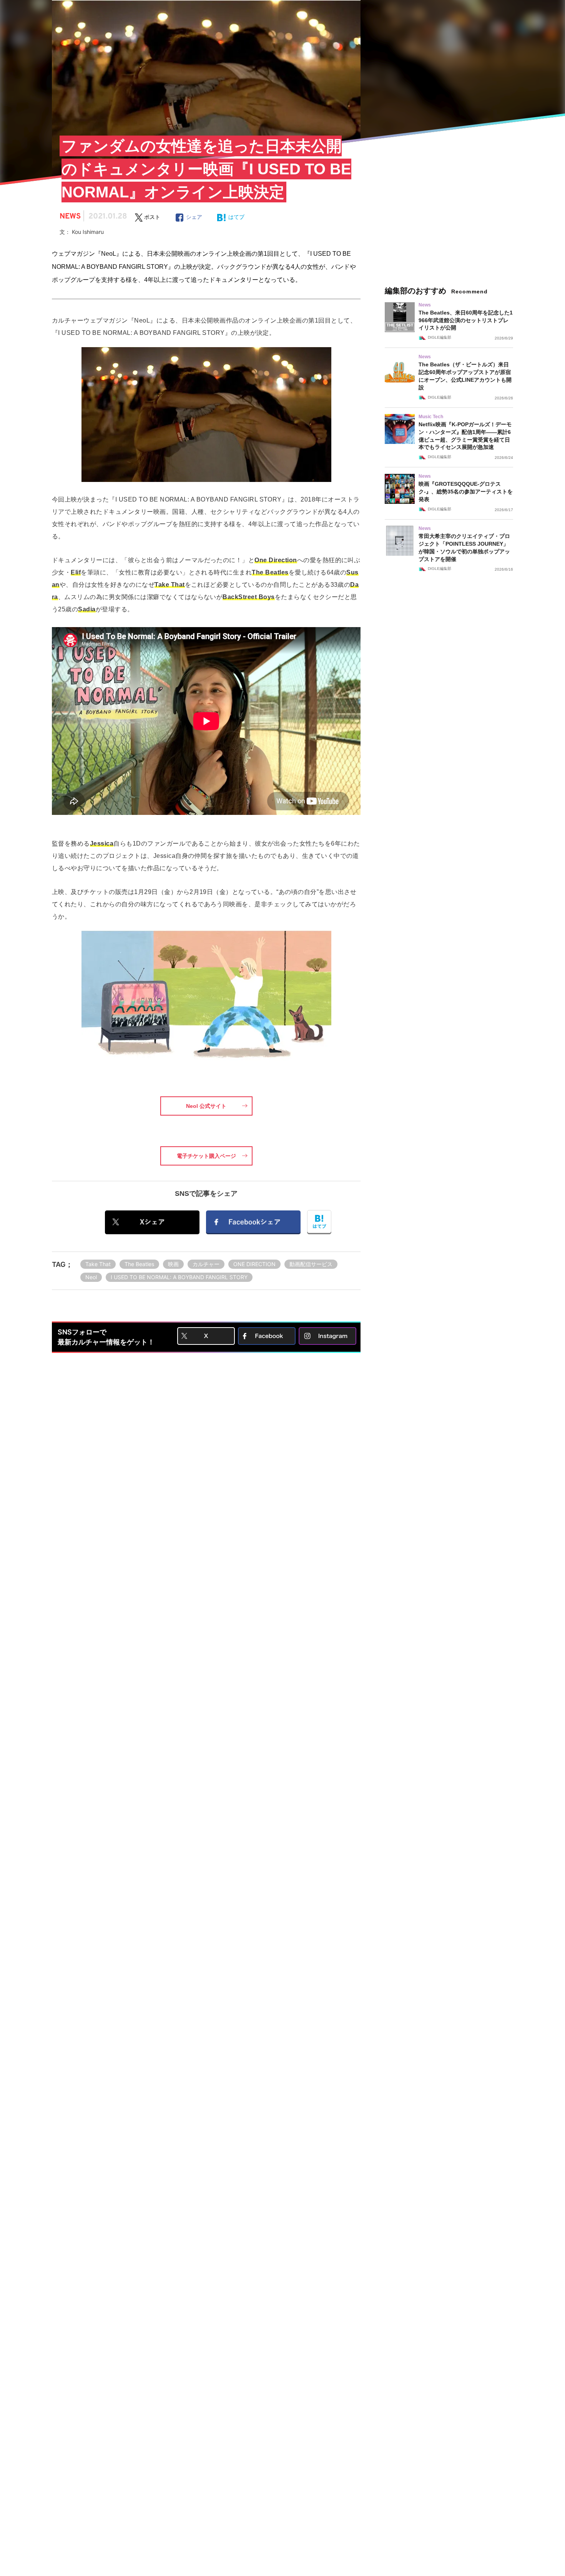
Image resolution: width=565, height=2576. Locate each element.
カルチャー (206, 1264)
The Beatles (139, 1264)
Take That (98, 1264)
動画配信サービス (311, 1264)
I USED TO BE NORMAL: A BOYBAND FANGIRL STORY (179, 1277)
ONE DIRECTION (254, 1264)
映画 (173, 1264)
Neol (91, 1277)
